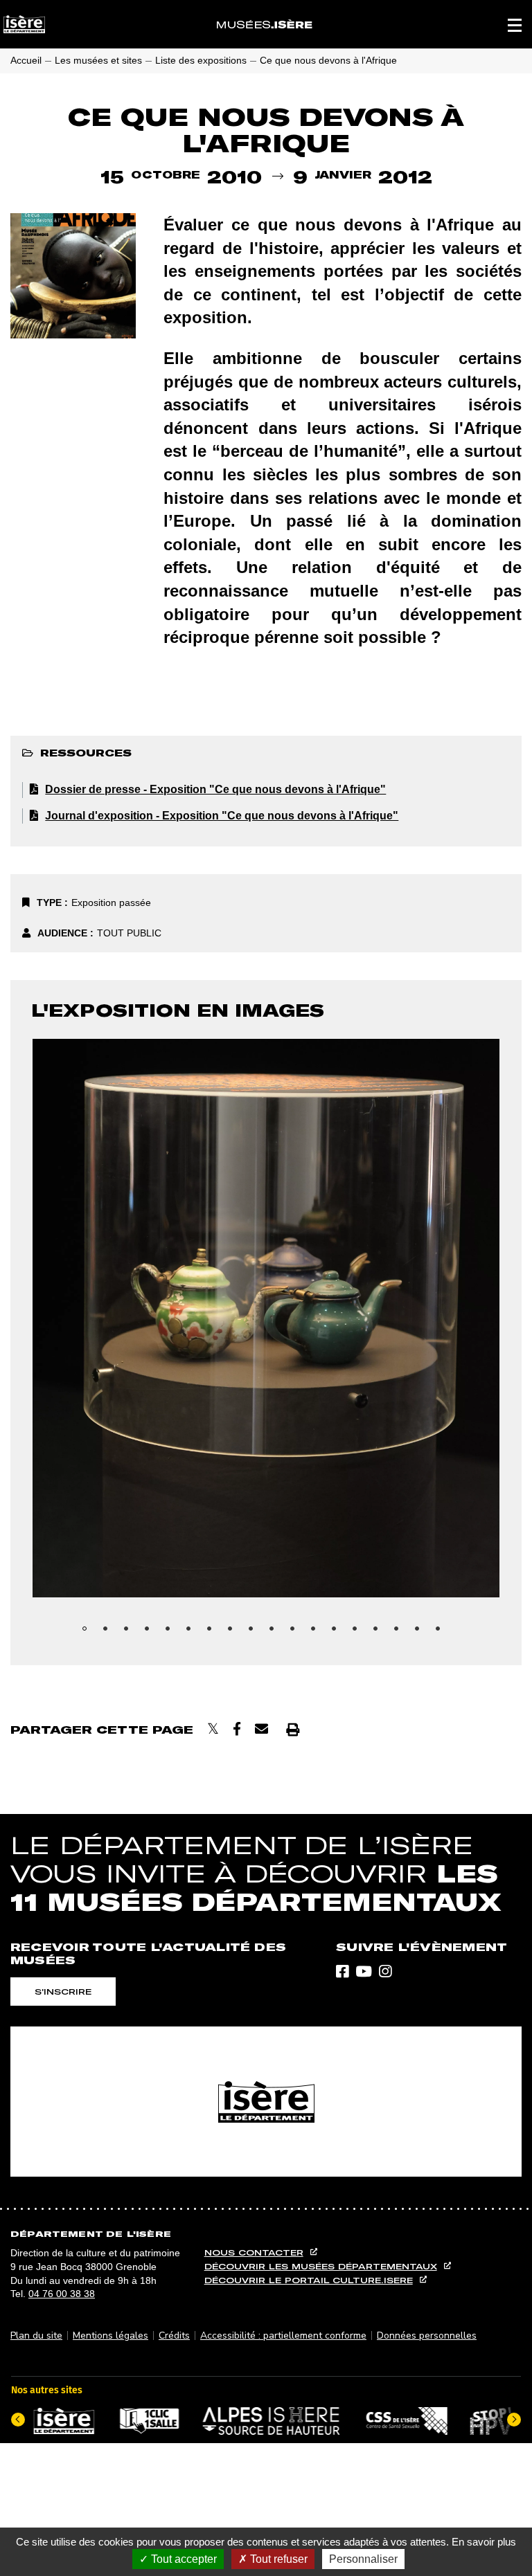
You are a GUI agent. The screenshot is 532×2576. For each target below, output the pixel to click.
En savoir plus (484, 2542)
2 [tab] (110, 1633)
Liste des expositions (201, 60)
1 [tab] (89, 1633)
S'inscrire (63, 1992)
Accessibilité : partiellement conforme (283, 2335)
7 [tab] (214, 1633)
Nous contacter (254, 2252)
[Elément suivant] (514, 2420)
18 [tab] (443, 1633)
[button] (515, 24)
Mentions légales (110, 2335)
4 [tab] (152, 1633)
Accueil (26, 60)
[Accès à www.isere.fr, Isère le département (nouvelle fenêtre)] (266, 2102)
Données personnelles (427, 2335)
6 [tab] (193, 1633)
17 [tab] (422, 1633)
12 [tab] (318, 1633)
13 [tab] (339, 1633)
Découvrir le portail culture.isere (309, 2280)
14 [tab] (360, 1633)
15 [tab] (380, 1633)
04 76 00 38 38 (62, 2294)
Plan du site (36, 2335)
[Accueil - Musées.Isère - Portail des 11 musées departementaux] (265, 24)
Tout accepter (183, 2559)
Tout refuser (277, 2559)
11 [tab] (297, 1633)
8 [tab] (235, 1633)
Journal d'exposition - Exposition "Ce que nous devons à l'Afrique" (222, 816)
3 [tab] (131, 1633)
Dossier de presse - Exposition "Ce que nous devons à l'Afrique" (215, 789)
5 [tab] (172, 1633)
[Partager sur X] (213, 1729)
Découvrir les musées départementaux (321, 2266)
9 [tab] (256, 1633)
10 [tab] (276, 1633)
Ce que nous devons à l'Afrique (328, 60)
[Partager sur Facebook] (237, 1729)
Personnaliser (363, 2559)
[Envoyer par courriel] (261, 1729)
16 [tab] (401, 1633)
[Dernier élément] (18, 2420)
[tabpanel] (266, 1318)
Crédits (174, 2335)
